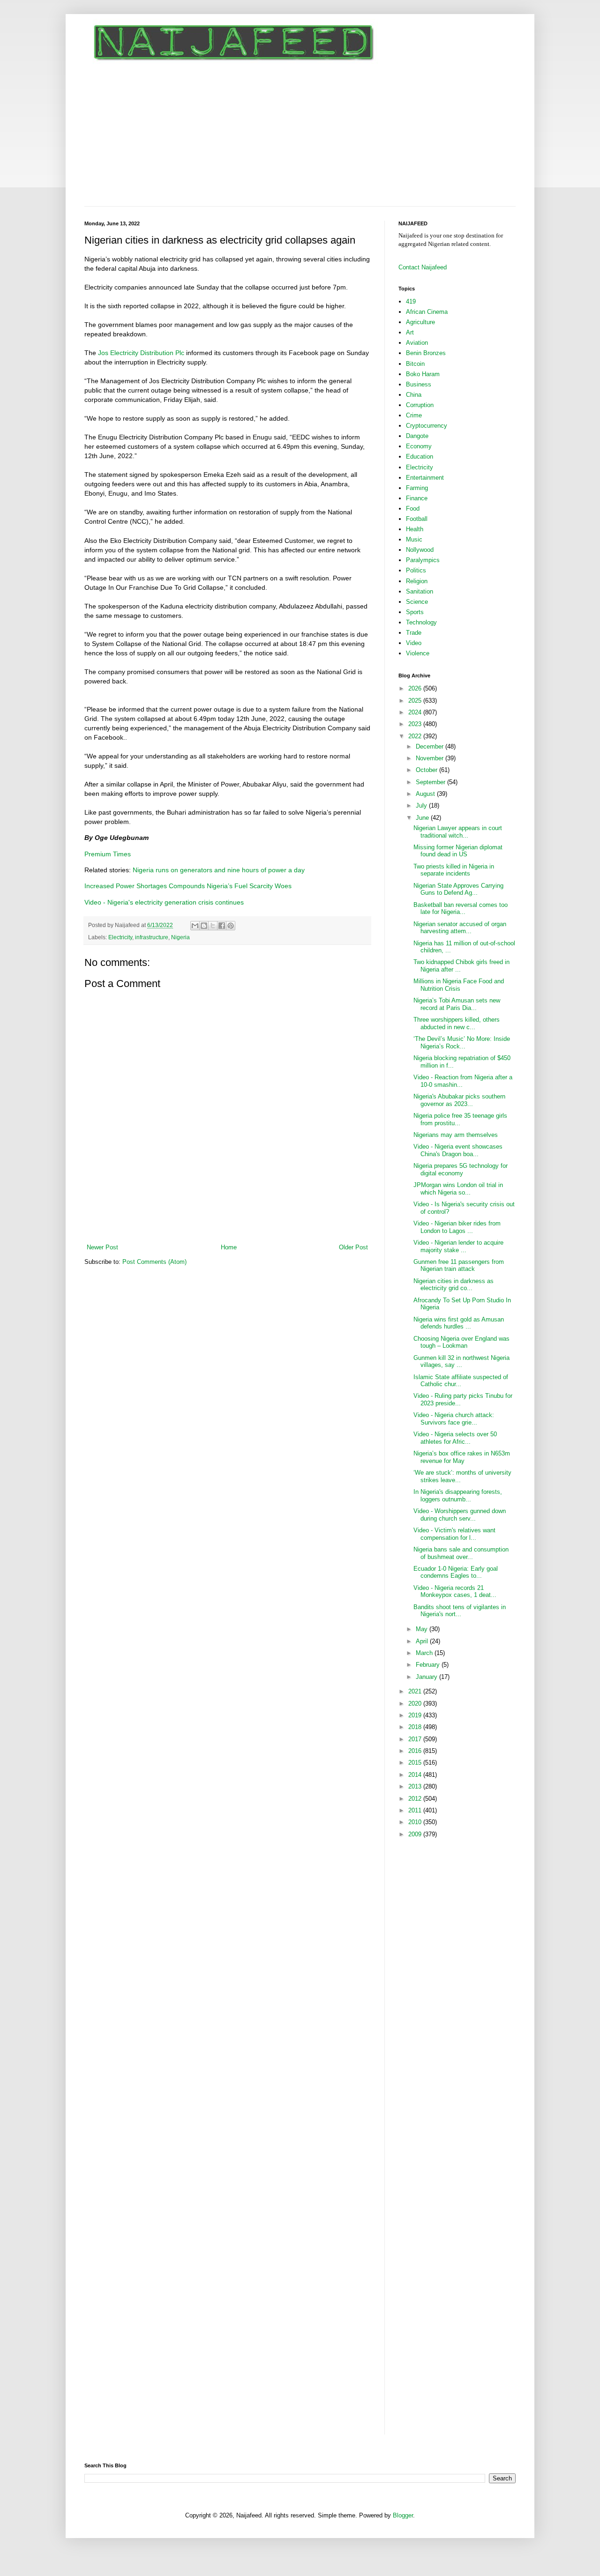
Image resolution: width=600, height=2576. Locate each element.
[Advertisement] (300, 136)
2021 (416, 1691)
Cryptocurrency (427, 426)
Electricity (120, 937)
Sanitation (420, 591)
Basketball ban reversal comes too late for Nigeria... (461, 909)
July (422, 805)
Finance (417, 498)
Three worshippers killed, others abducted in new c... (457, 1023)
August (426, 794)
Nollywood (420, 550)
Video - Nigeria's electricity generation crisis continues (164, 902)
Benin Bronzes (426, 353)
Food (413, 509)
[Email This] (195, 926)
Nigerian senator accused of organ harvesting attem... (460, 928)
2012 (416, 1799)
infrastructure (152, 937)
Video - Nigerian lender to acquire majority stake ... (458, 1246)
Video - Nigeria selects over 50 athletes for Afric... (455, 1438)
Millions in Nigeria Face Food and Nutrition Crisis (459, 985)
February (429, 1665)
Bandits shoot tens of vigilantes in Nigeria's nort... (460, 1611)
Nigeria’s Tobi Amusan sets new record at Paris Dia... (457, 1004)
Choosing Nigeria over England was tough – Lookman (461, 1342)
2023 (416, 724)
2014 (416, 1775)
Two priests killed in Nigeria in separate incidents (454, 870)
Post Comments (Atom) (154, 1262)
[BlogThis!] (204, 926)
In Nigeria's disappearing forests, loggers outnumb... (458, 1496)
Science (417, 602)
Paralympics (423, 560)
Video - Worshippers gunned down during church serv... (460, 1515)
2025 (416, 701)
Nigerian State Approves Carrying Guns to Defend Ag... (458, 889)
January (427, 1677)
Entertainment (425, 478)
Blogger (403, 2515)
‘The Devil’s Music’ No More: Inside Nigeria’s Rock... (462, 1043)
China (414, 395)
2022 (416, 736)
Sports (415, 612)
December (431, 746)
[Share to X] (213, 926)
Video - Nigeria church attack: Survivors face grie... (454, 1419)
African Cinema (427, 312)
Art (410, 332)
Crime (414, 415)
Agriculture (420, 322)
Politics (416, 570)
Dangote (417, 436)
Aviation (417, 343)
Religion (417, 581)
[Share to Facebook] (222, 926)
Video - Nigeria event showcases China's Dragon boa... (458, 1150)
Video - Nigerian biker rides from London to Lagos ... (457, 1227)
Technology (421, 622)
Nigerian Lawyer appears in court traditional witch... (458, 832)
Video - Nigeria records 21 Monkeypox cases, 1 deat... (455, 1592)
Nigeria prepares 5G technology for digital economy (461, 1169)
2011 (416, 1810)
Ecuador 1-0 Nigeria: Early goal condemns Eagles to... (456, 1572)
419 (411, 301)
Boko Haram (423, 374)
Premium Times (108, 854)
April (423, 1641)
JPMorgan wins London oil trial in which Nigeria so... (458, 1189)
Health (415, 529)
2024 (416, 712)
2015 (416, 1763)
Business (419, 384)
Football (417, 519)
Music (414, 539)
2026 (416, 688)
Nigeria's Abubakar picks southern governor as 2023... (459, 1100)
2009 (416, 1834)
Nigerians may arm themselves (456, 1135)
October (427, 770)
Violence (418, 653)
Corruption (420, 405)
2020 (416, 1704)
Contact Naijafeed (423, 267)
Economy (419, 446)
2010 (416, 1822)
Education (420, 457)
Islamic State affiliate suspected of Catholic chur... (461, 1381)
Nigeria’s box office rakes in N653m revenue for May (462, 1457)
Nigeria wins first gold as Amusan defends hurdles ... (459, 1323)
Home (229, 1247)
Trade (414, 633)
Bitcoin (415, 364)
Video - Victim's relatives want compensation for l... (454, 1534)
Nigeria (180, 937)
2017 (416, 1739)
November (431, 758)
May (423, 1629)
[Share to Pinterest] (231, 926)
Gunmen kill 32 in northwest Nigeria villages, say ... (461, 1362)
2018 (416, 1727)
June (423, 818)
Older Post (353, 1247)
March (425, 1653)
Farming (417, 488)
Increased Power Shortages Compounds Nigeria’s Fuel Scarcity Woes (188, 886)
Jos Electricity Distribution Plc (140, 353)
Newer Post (102, 1247)
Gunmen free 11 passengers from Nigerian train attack (459, 1266)
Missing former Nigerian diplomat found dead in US (458, 851)
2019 (416, 1715)
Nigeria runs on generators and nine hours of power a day (219, 870)
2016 (416, 1751)
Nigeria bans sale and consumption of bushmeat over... (461, 1553)
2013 (416, 1786)
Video (414, 643)
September (431, 782)
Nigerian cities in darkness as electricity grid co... (454, 1285)
